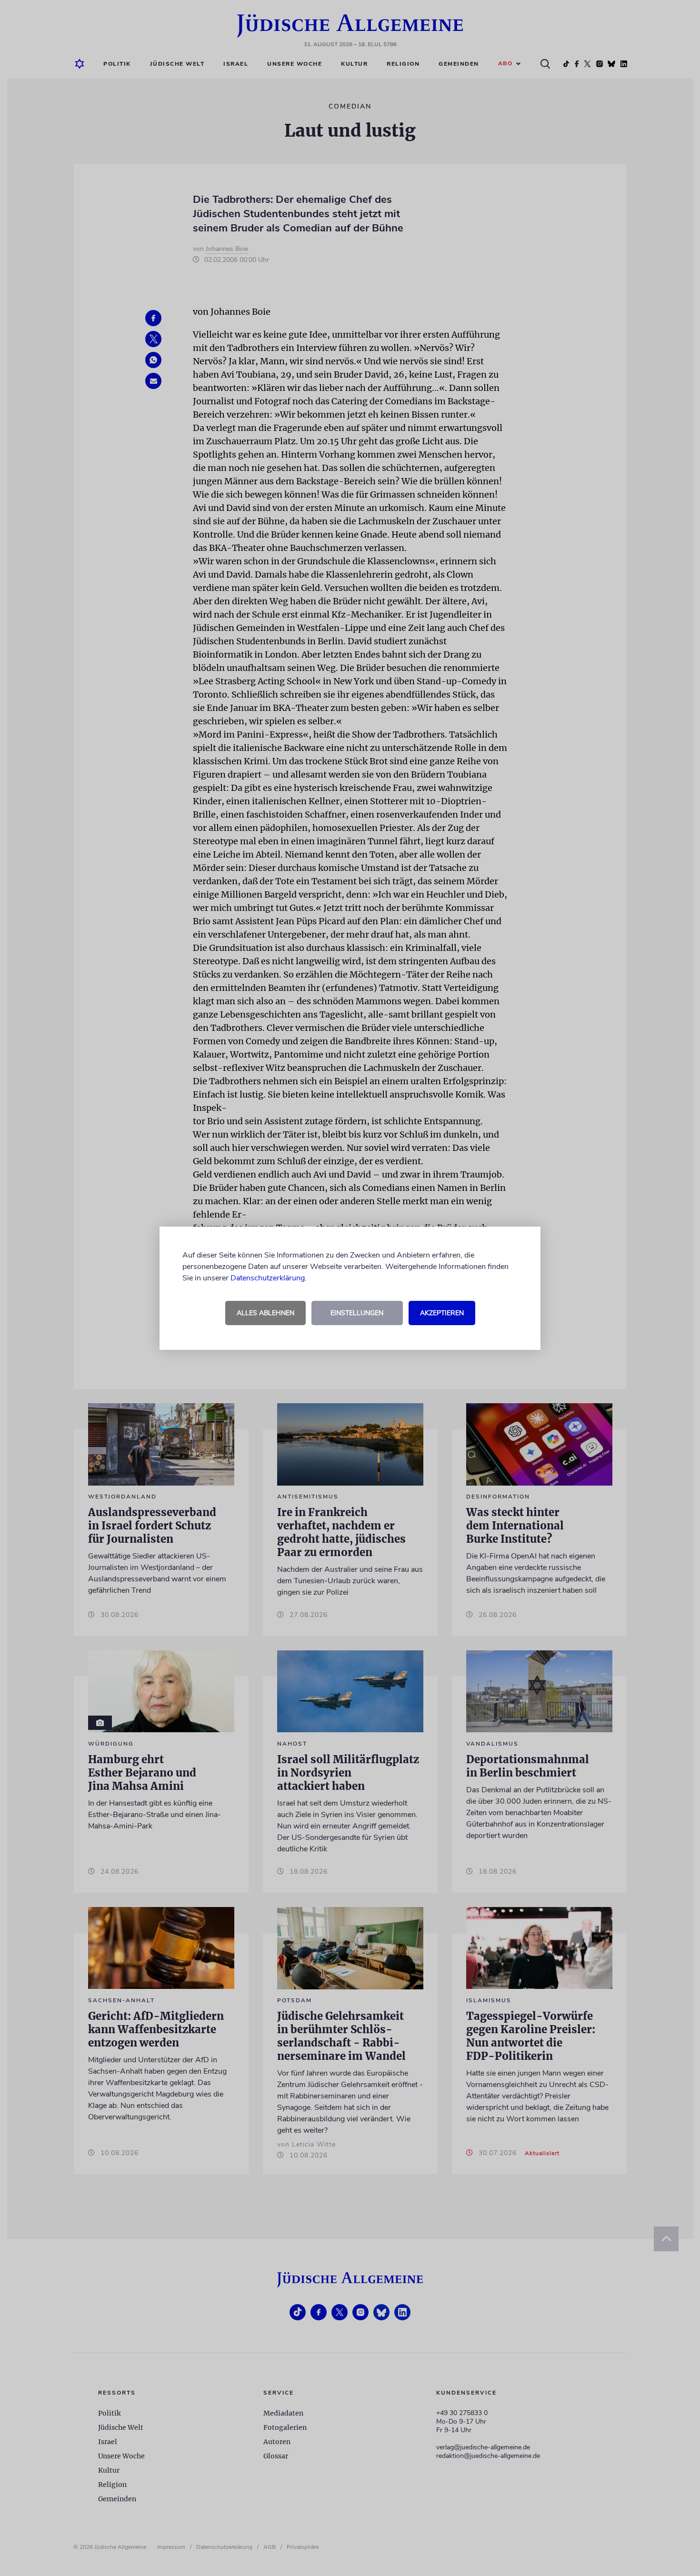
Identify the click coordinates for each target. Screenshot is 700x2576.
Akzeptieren (442, 1313)
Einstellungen (357, 1313)
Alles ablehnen (265, 1313)
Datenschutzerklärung (268, 1278)
